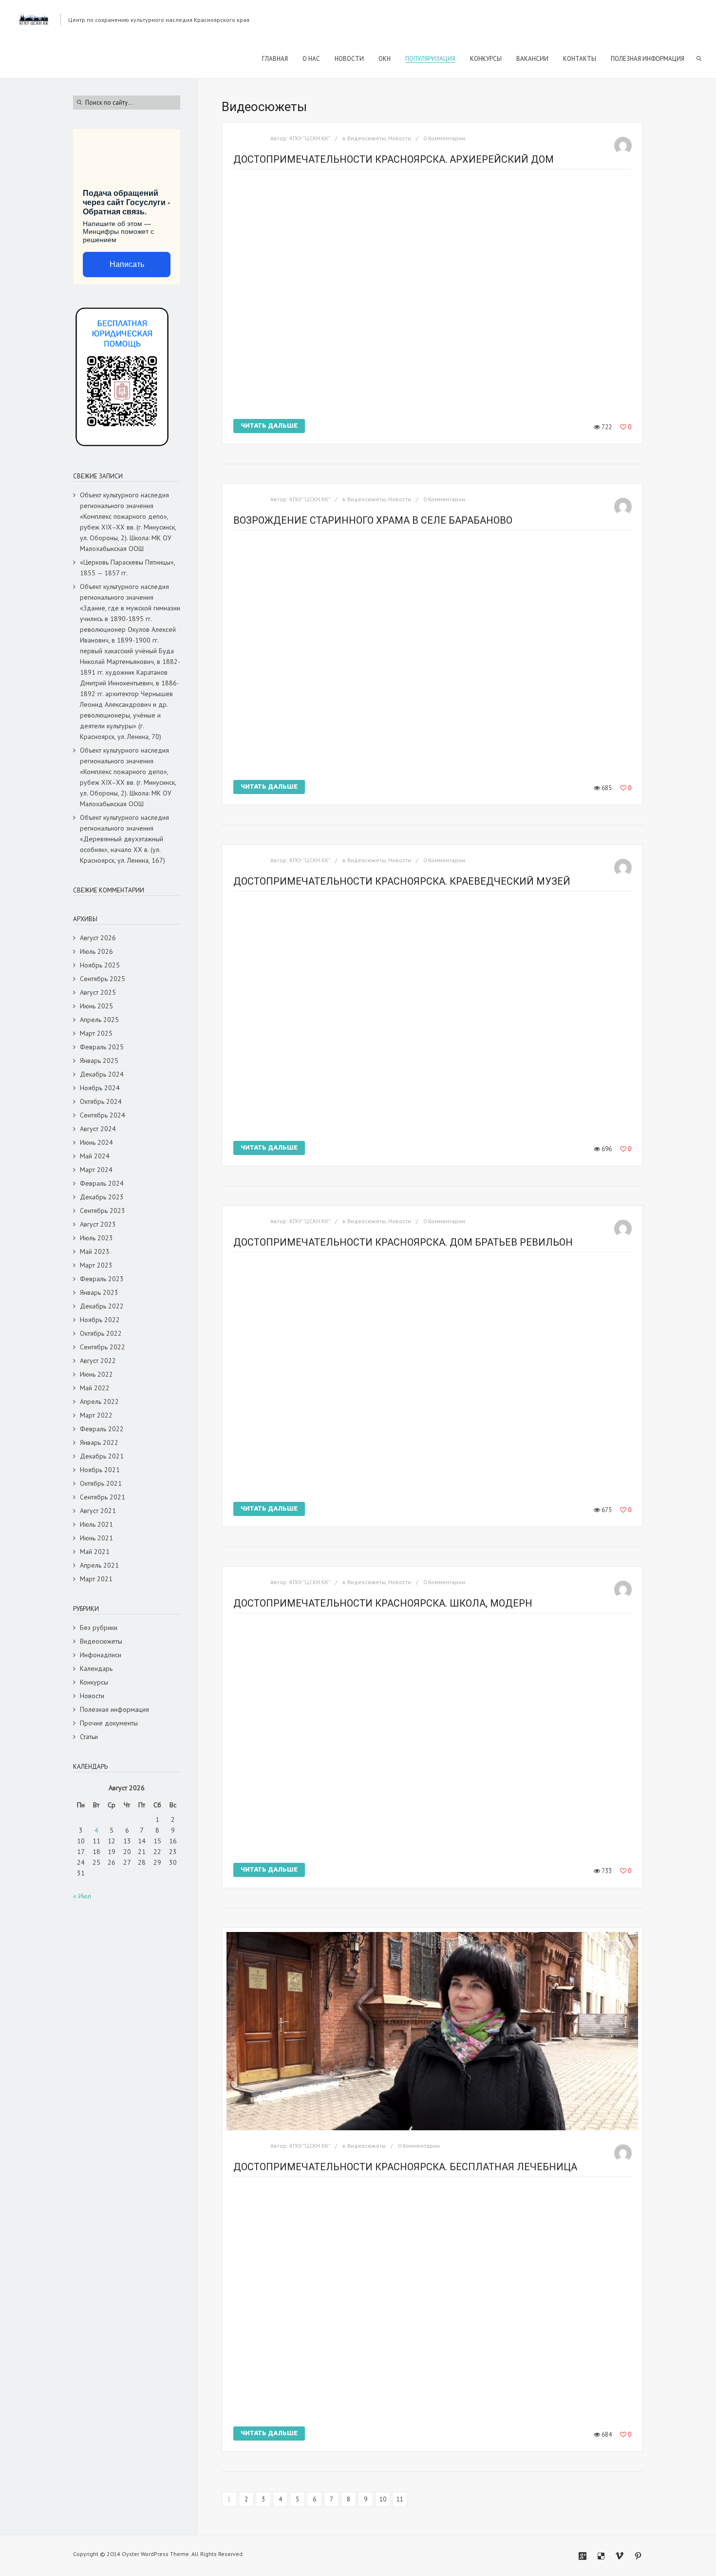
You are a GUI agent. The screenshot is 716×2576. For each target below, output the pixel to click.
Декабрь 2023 (102, 1197)
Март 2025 (96, 1033)
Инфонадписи (101, 1655)
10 (383, 2499)
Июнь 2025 (96, 1006)
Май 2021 (95, 1552)
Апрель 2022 (99, 1402)
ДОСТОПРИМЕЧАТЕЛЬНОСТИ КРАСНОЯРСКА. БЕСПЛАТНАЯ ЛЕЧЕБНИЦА (405, 2167)
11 (400, 2499)
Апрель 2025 (99, 1020)
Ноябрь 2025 (100, 965)
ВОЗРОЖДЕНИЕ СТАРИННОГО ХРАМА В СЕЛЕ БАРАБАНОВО (373, 520)
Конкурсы (94, 1682)
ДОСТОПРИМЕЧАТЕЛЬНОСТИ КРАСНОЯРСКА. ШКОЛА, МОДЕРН (383, 1603)
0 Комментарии (444, 138)
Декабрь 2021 (102, 1456)
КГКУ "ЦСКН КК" (310, 138)
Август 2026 (98, 938)
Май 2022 (95, 1388)
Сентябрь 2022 (103, 1347)
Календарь (96, 1668)
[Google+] (583, 2556)
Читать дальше (269, 426)
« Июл (82, 1896)
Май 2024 (95, 1156)
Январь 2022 (99, 1442)
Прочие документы (109, 1723)
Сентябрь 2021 (103, 1497)
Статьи (89, 1737)
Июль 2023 (96, 1238)
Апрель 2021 (99, 1565)
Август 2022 (98, 1361)
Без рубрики (99, 1628)
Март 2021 (96, 1579)
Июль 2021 (96, 1524)
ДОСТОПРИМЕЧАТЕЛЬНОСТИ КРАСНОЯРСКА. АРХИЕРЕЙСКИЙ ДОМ (394, 159)
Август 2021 (98, 1511)
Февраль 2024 (102, 1183)
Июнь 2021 (96, 1538)
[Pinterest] (638, 2556)
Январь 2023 (99, 1292)
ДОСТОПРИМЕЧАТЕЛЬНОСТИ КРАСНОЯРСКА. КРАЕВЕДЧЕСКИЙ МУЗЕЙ (402, 881)
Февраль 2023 (102, 1279)
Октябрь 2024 (101, 1101)
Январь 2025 (99, 1061)
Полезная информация (114, 1709)
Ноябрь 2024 (100, 1088)
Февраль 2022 (102, 1429)
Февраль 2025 (102, 1047)
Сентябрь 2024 (103, 1115)
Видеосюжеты (367, 138)
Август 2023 (98, 1224)
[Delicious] (601, 2556)
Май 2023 (95, 1251)
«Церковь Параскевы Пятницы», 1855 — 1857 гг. (127, 568)
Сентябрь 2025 (103, 979)
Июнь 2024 (96, 1142)
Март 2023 (96, 1265)
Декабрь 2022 (102, 1306)
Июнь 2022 (96, 1374)
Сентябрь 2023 (103, 1211)
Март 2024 (96, 1170)
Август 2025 (98, 992)
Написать (127, 264)
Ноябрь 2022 (100, 1320)
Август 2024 (98, 1129)
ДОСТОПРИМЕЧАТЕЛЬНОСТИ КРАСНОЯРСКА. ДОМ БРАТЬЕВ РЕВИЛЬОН (403, 1242)
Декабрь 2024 (102, 1074)
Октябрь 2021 (101, 1483)
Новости (400, 138)
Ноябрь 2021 (100, 1470)
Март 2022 (96, 1415)
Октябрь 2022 (101, 1333)
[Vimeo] (620, 2556)
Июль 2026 (96, 951)
